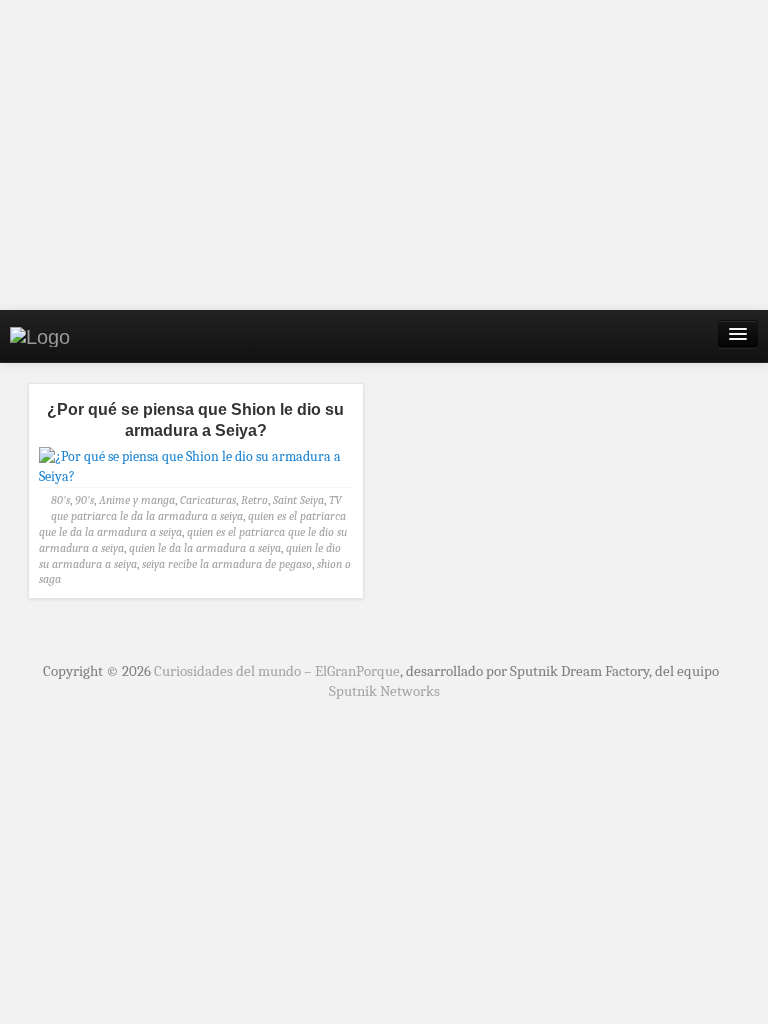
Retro (254, 500)
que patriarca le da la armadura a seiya (147, 516)
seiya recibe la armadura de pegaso (227, 564)
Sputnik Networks (384, 691)
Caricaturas (208, 500)
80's (60, 500)
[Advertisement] (384, 155)
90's (84, 500)
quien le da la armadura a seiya (205, 548)
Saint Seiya (298, 500)
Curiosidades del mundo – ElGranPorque (277, 671)
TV (335, 500)
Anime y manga (137, 500)
